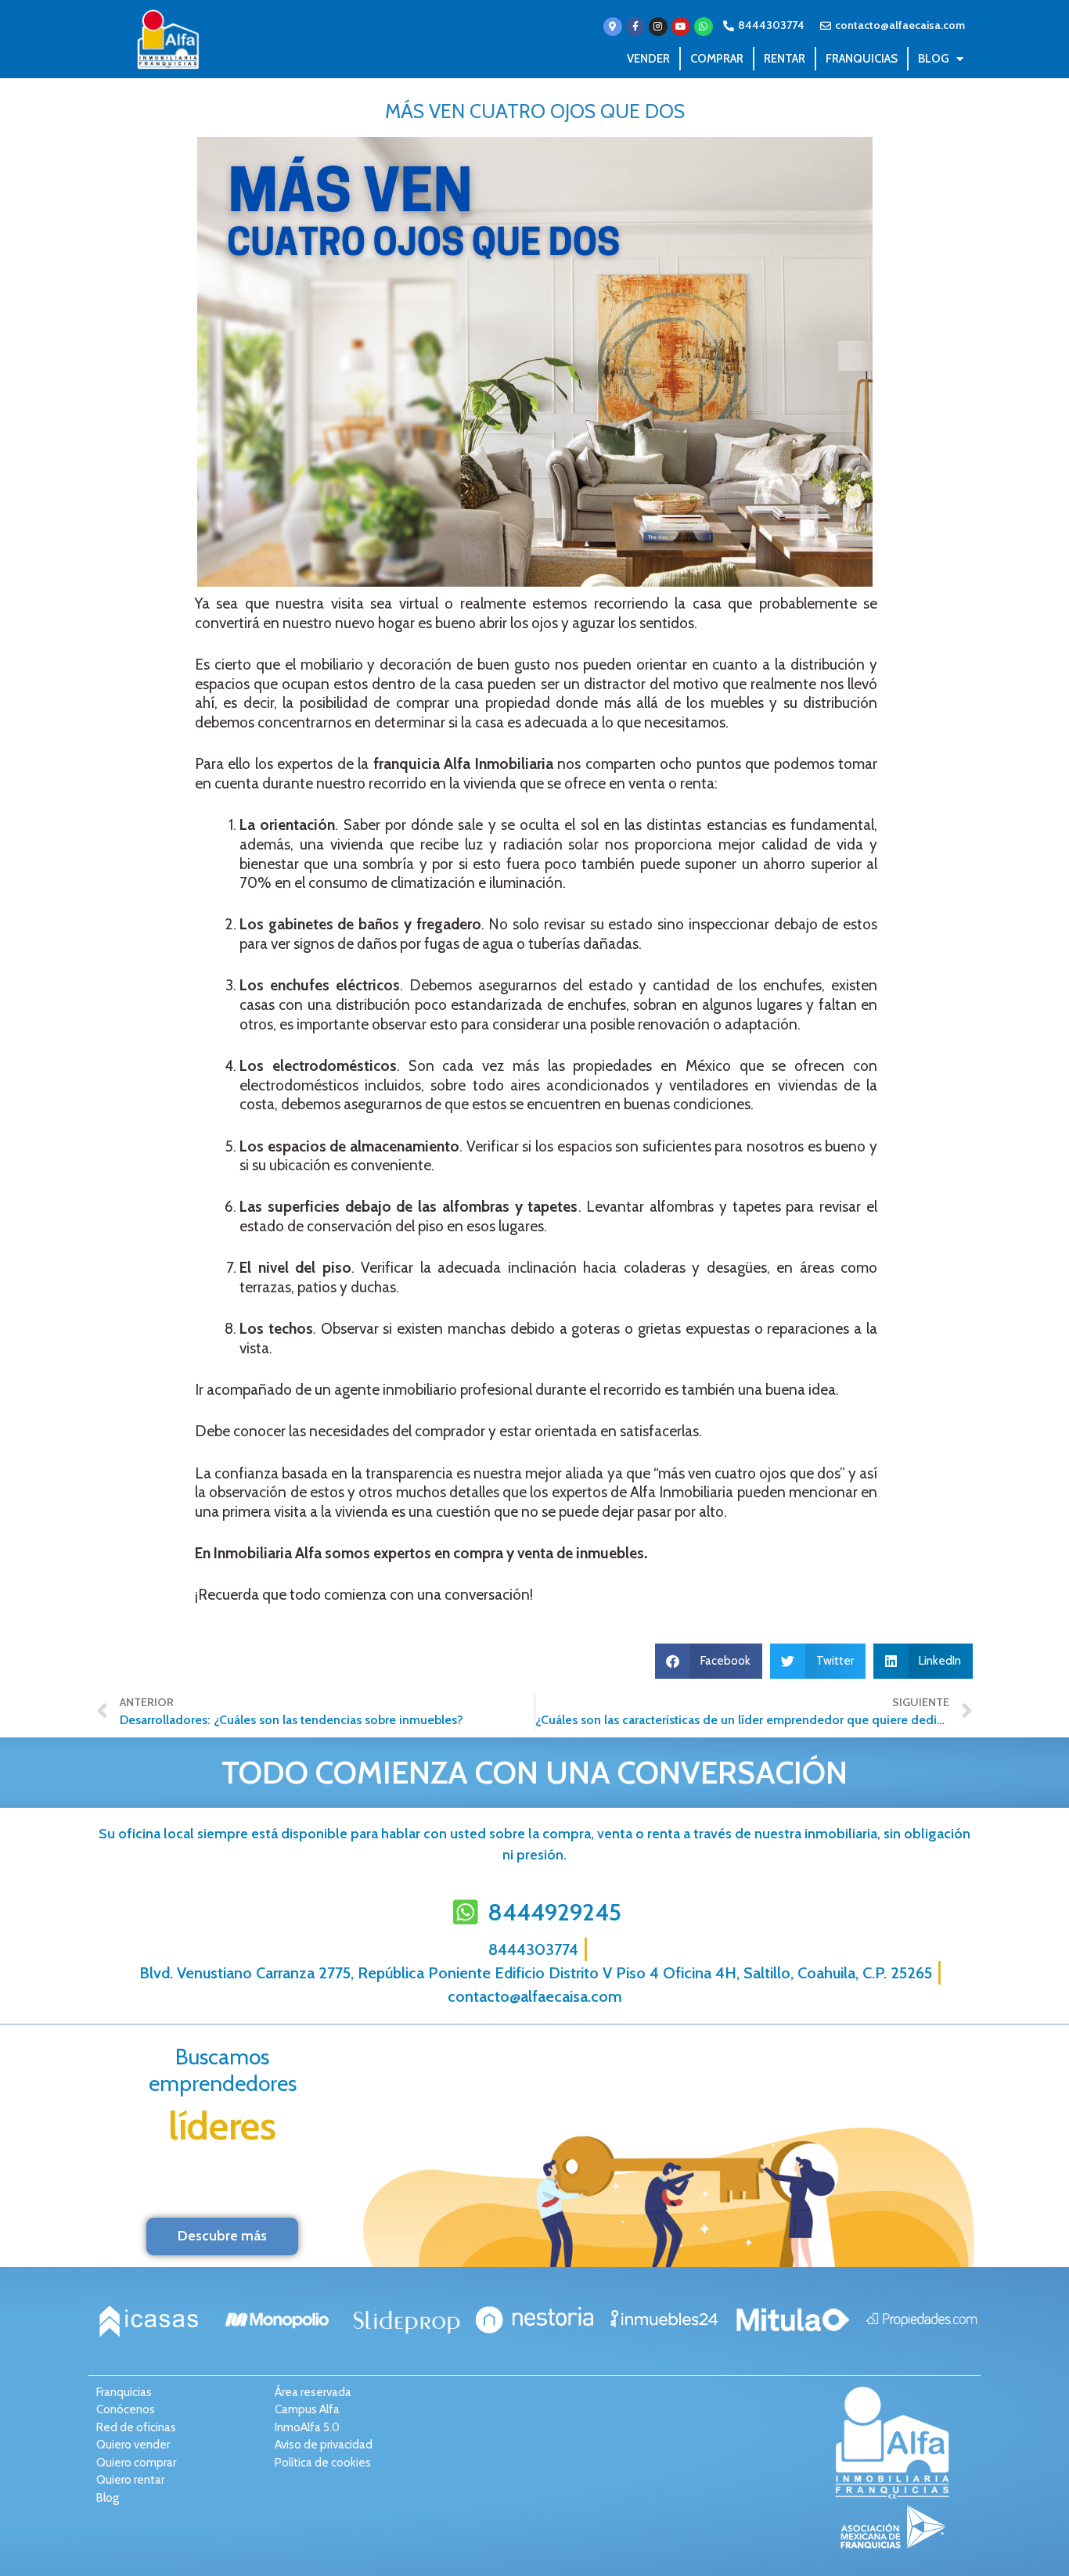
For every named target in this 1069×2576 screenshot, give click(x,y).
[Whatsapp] (704, 27)
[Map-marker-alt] (613, 27)
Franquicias (862, 59)
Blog (933, 59)
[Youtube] (681, 27)
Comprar (717, 59)
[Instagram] (658, 27)
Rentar (785, 59)
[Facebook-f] (635, 27)
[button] (709, 1661)
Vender (648, 59)
